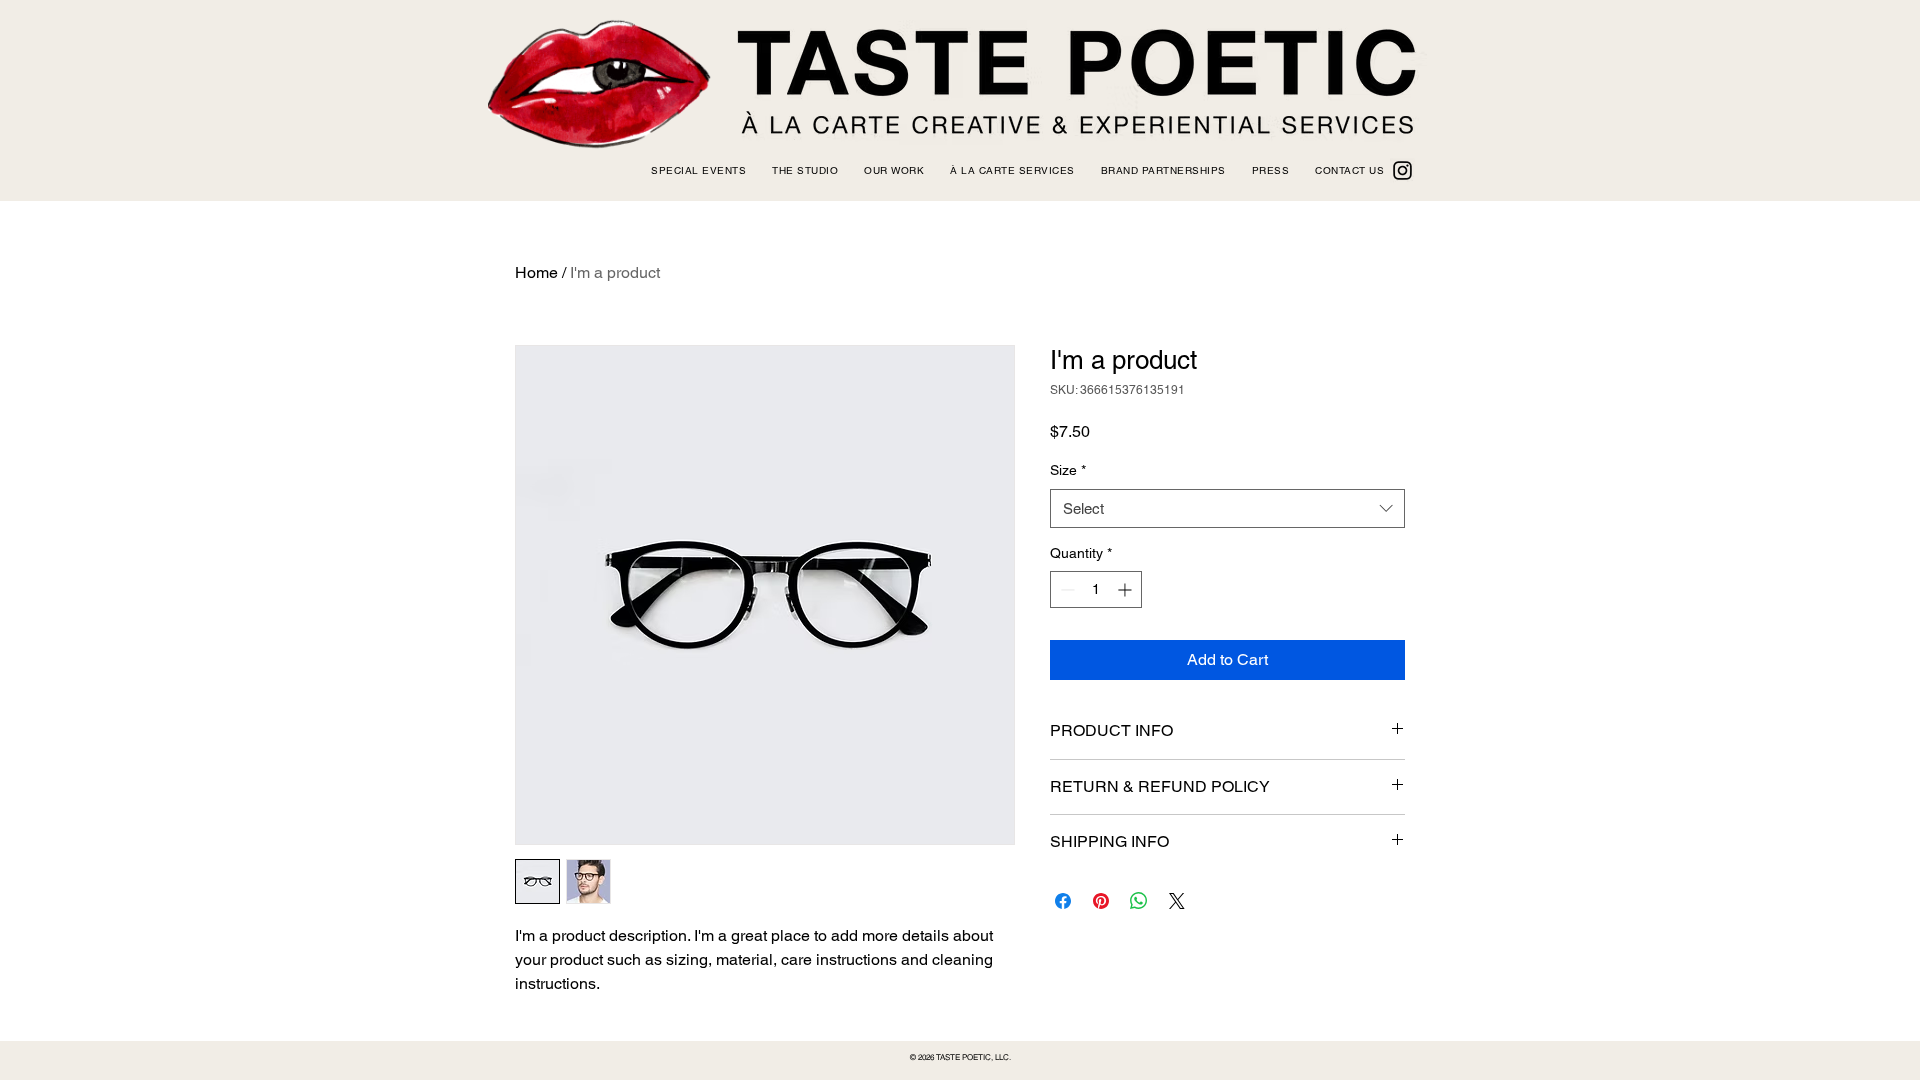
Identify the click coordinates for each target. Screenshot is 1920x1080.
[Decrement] (1065, 589)
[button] (805, 170)
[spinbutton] (1096, 589)
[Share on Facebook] (1063, 901)
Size (1068, 470)
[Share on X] (1177, 901)
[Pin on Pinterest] (1101, 901)
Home (536, 272)
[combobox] (1227, 508)
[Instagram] (1402, 170)
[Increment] (1126, 589)
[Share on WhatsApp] (1139, 901)
